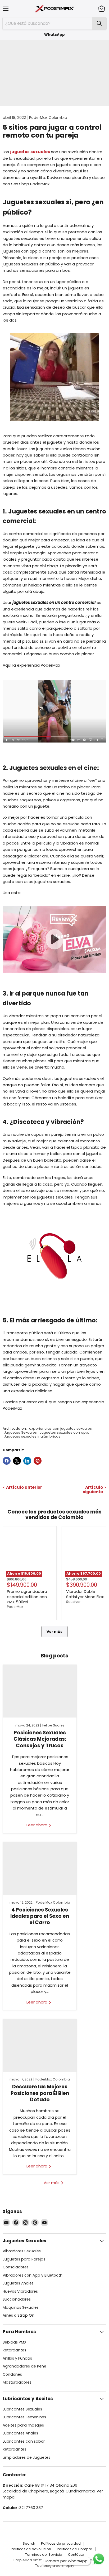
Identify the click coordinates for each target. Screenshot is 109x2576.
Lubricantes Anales (20, 2433)
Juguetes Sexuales (20, 1432)
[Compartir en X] (17, 1461)
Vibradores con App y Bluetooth (33, 2275)
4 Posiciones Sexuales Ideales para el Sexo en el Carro (40, 1916)
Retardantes (14, 2350)
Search (29, 2543)
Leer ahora (37, 1825)
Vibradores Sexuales (22, 2251)
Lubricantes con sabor (24, 2441)
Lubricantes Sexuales (22, 2409)
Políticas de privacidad (61, 2543)
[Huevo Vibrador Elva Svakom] (54, 976)
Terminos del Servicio (44, 2555)
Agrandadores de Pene (24, 2366)
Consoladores (16, 2267)
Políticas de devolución (31, 2549)
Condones (12, 2374)
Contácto (76, 2555)
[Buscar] (99, 23)
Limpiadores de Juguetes (26, 2457)
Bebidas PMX (15, 2342)
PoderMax (15, 1607)
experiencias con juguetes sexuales (60, 1428)
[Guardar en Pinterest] (38, 1461)
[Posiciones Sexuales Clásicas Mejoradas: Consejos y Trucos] (40, 1691)
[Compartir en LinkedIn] (27, 1461)
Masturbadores (17, 2382)
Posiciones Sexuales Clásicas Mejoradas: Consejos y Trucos (40, 1739)
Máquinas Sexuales (21, 2307)
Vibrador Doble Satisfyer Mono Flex (85, 1594)
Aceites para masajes (23, 2425)
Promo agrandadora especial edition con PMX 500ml (27, 1597)
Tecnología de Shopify (55, 2566)
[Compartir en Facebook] (7, 1461)
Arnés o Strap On (19, 2315)
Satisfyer (73, 1602)
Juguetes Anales (18, 2283)
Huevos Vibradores (20, 2291)
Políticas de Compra (75, 2549)
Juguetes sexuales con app (64, 1432)
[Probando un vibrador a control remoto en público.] (54, 711)
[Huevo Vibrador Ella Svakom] (54, 1302)
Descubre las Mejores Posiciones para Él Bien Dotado (40, 2093)
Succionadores (17, 2299)
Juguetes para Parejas (24, 2259)
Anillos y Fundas (17, 2358)
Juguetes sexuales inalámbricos (32, 1436)
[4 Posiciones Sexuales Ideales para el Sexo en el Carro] (40, 1868)
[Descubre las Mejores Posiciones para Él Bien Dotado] (40, 2045)
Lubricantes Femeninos (24, 2417)
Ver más (54, 1632)
